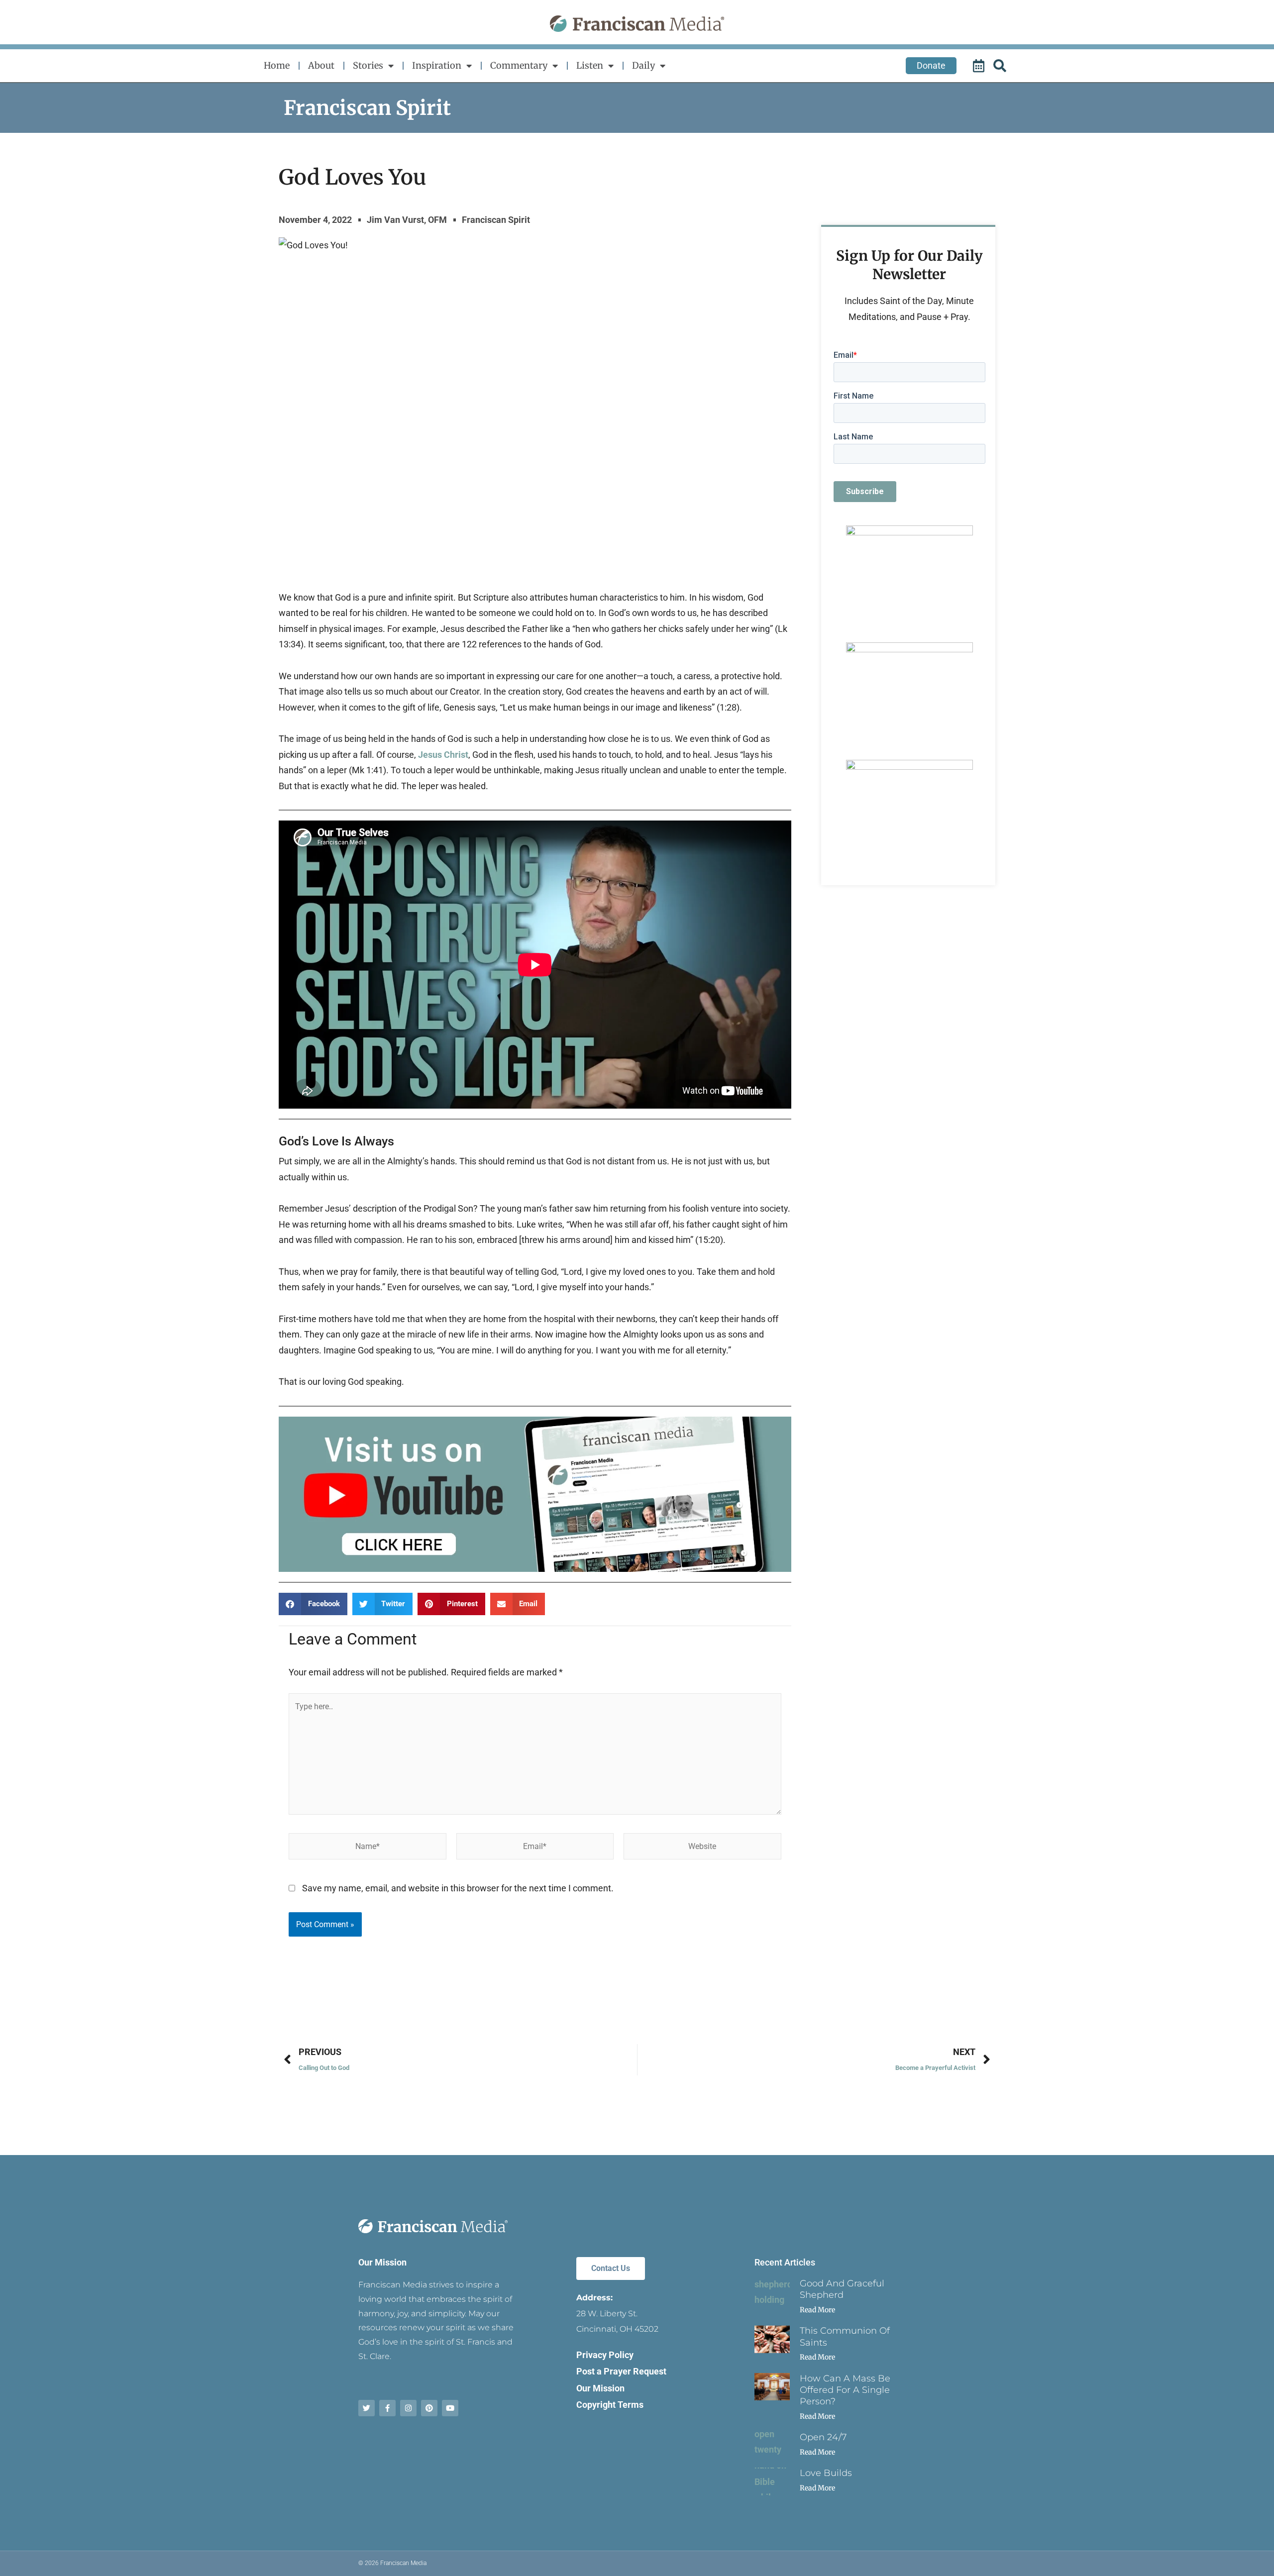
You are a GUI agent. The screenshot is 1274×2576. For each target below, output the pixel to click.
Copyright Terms (610, 2405)
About (321, 65)
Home (277, 65)
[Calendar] (980, 66)
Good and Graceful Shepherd (842, 2289)
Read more (817, 2310)
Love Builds (826, 2473)
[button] (313, 1604)
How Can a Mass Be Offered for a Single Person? (845, 2390)
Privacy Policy (605, 2355)
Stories (368, 65)
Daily (643, 65)
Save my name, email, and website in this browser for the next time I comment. (458, 1888)
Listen (590, 65)
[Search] (1001, 66)
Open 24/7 (823, 2437)
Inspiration (437, 65)
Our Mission (382, 2262)
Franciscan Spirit (367, 108)
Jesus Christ (443, 755)
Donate (931, 65)
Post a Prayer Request (621, 2371)
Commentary (519, 65)
